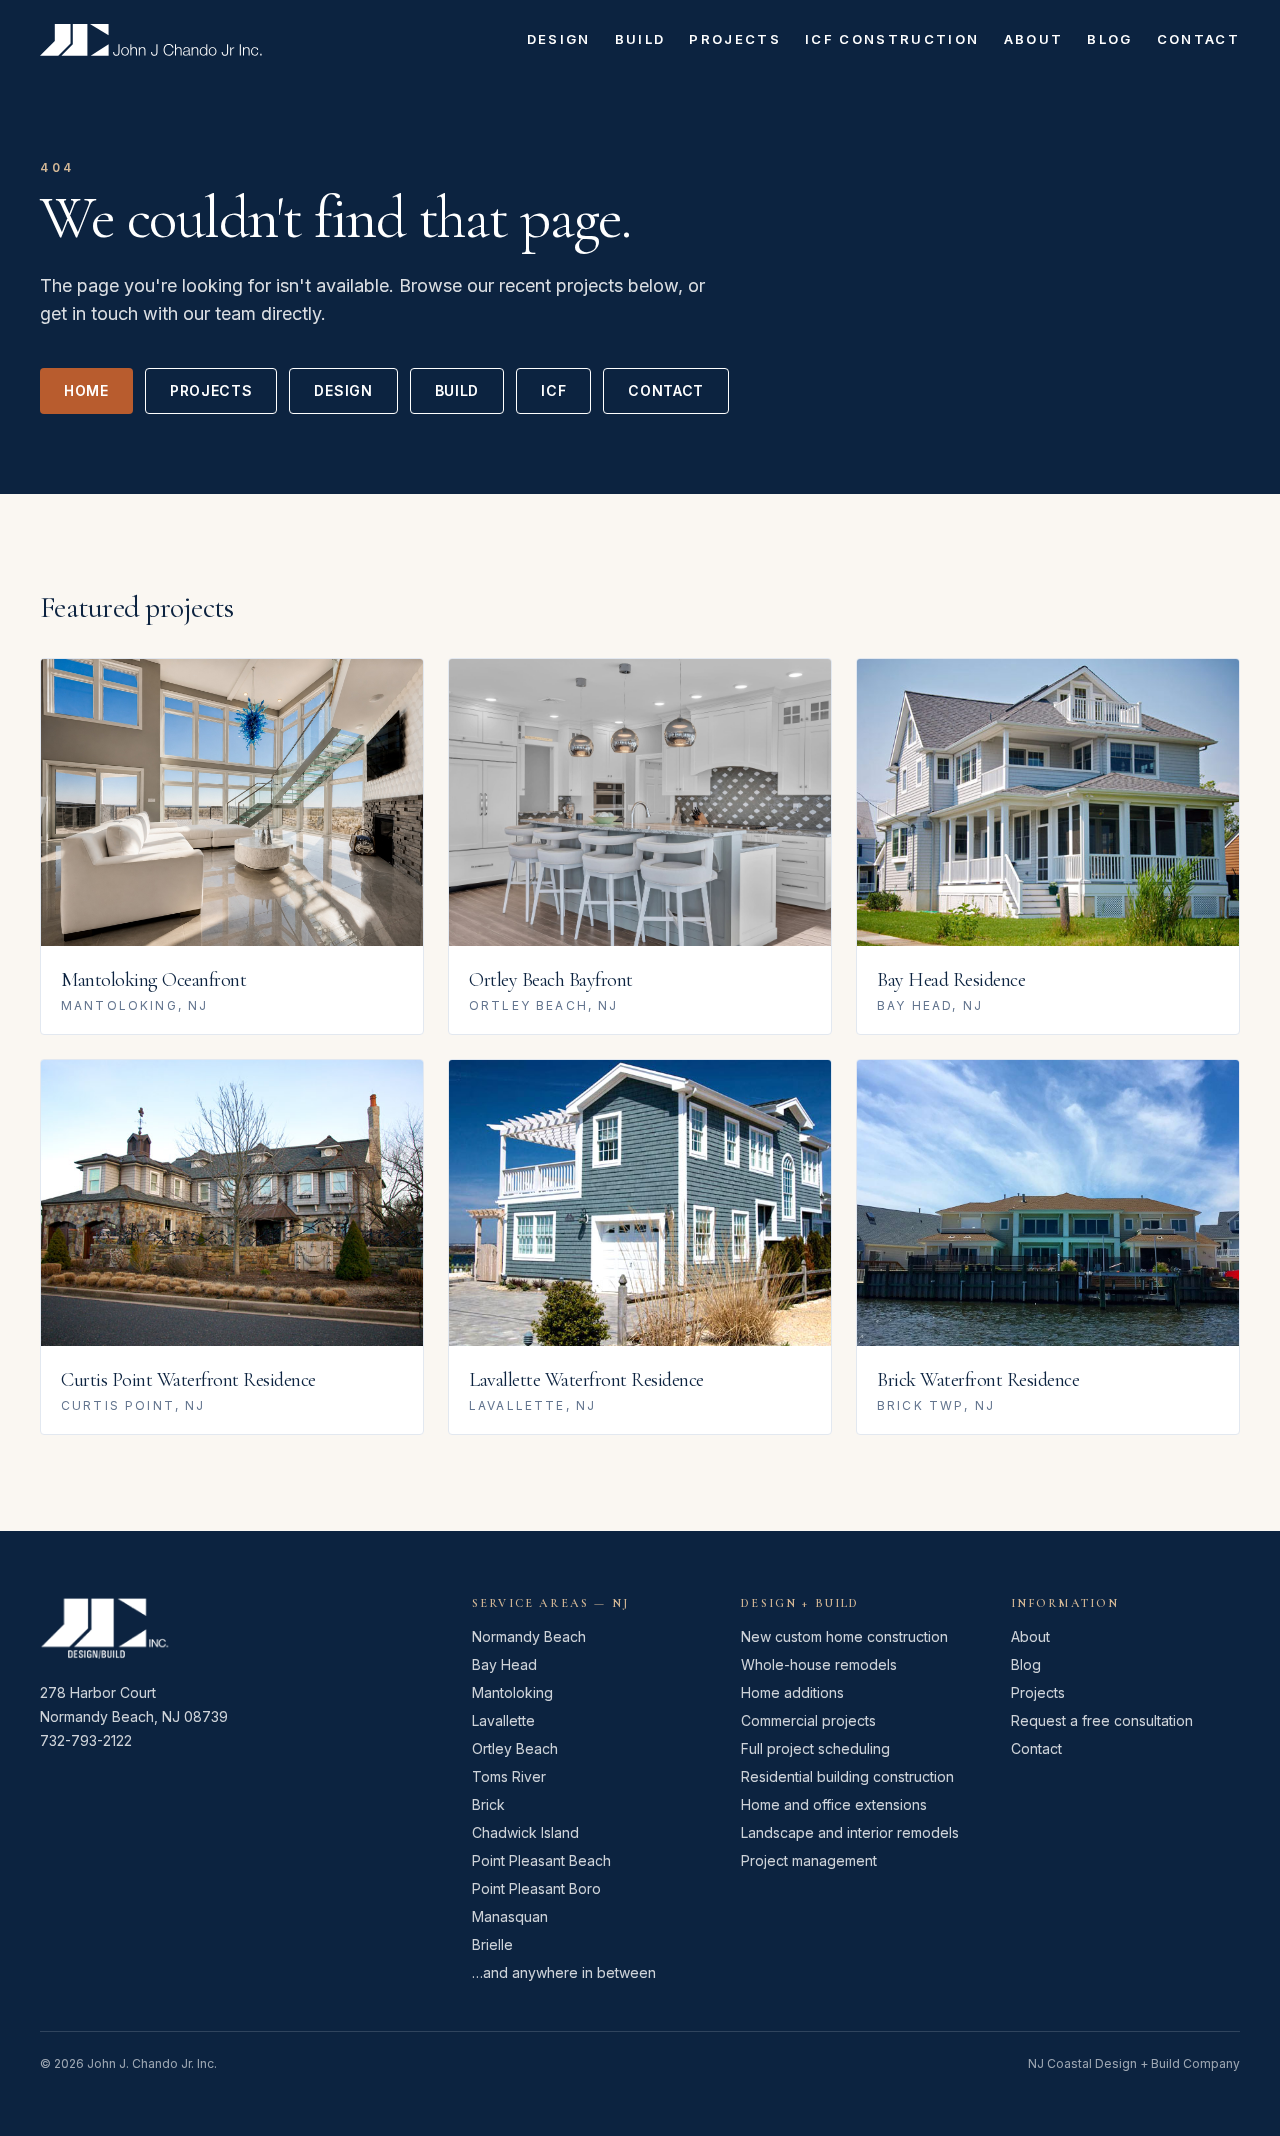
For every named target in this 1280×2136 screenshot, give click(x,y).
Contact (1198, 39)
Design (559, 39)
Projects (735, 39)
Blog (1109, 39)
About (1034, 39)
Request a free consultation (1102, 1720)
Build (640, 39)
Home (86, 390)
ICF (553, 390)
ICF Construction (892, 39)
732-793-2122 (86, 1740)
